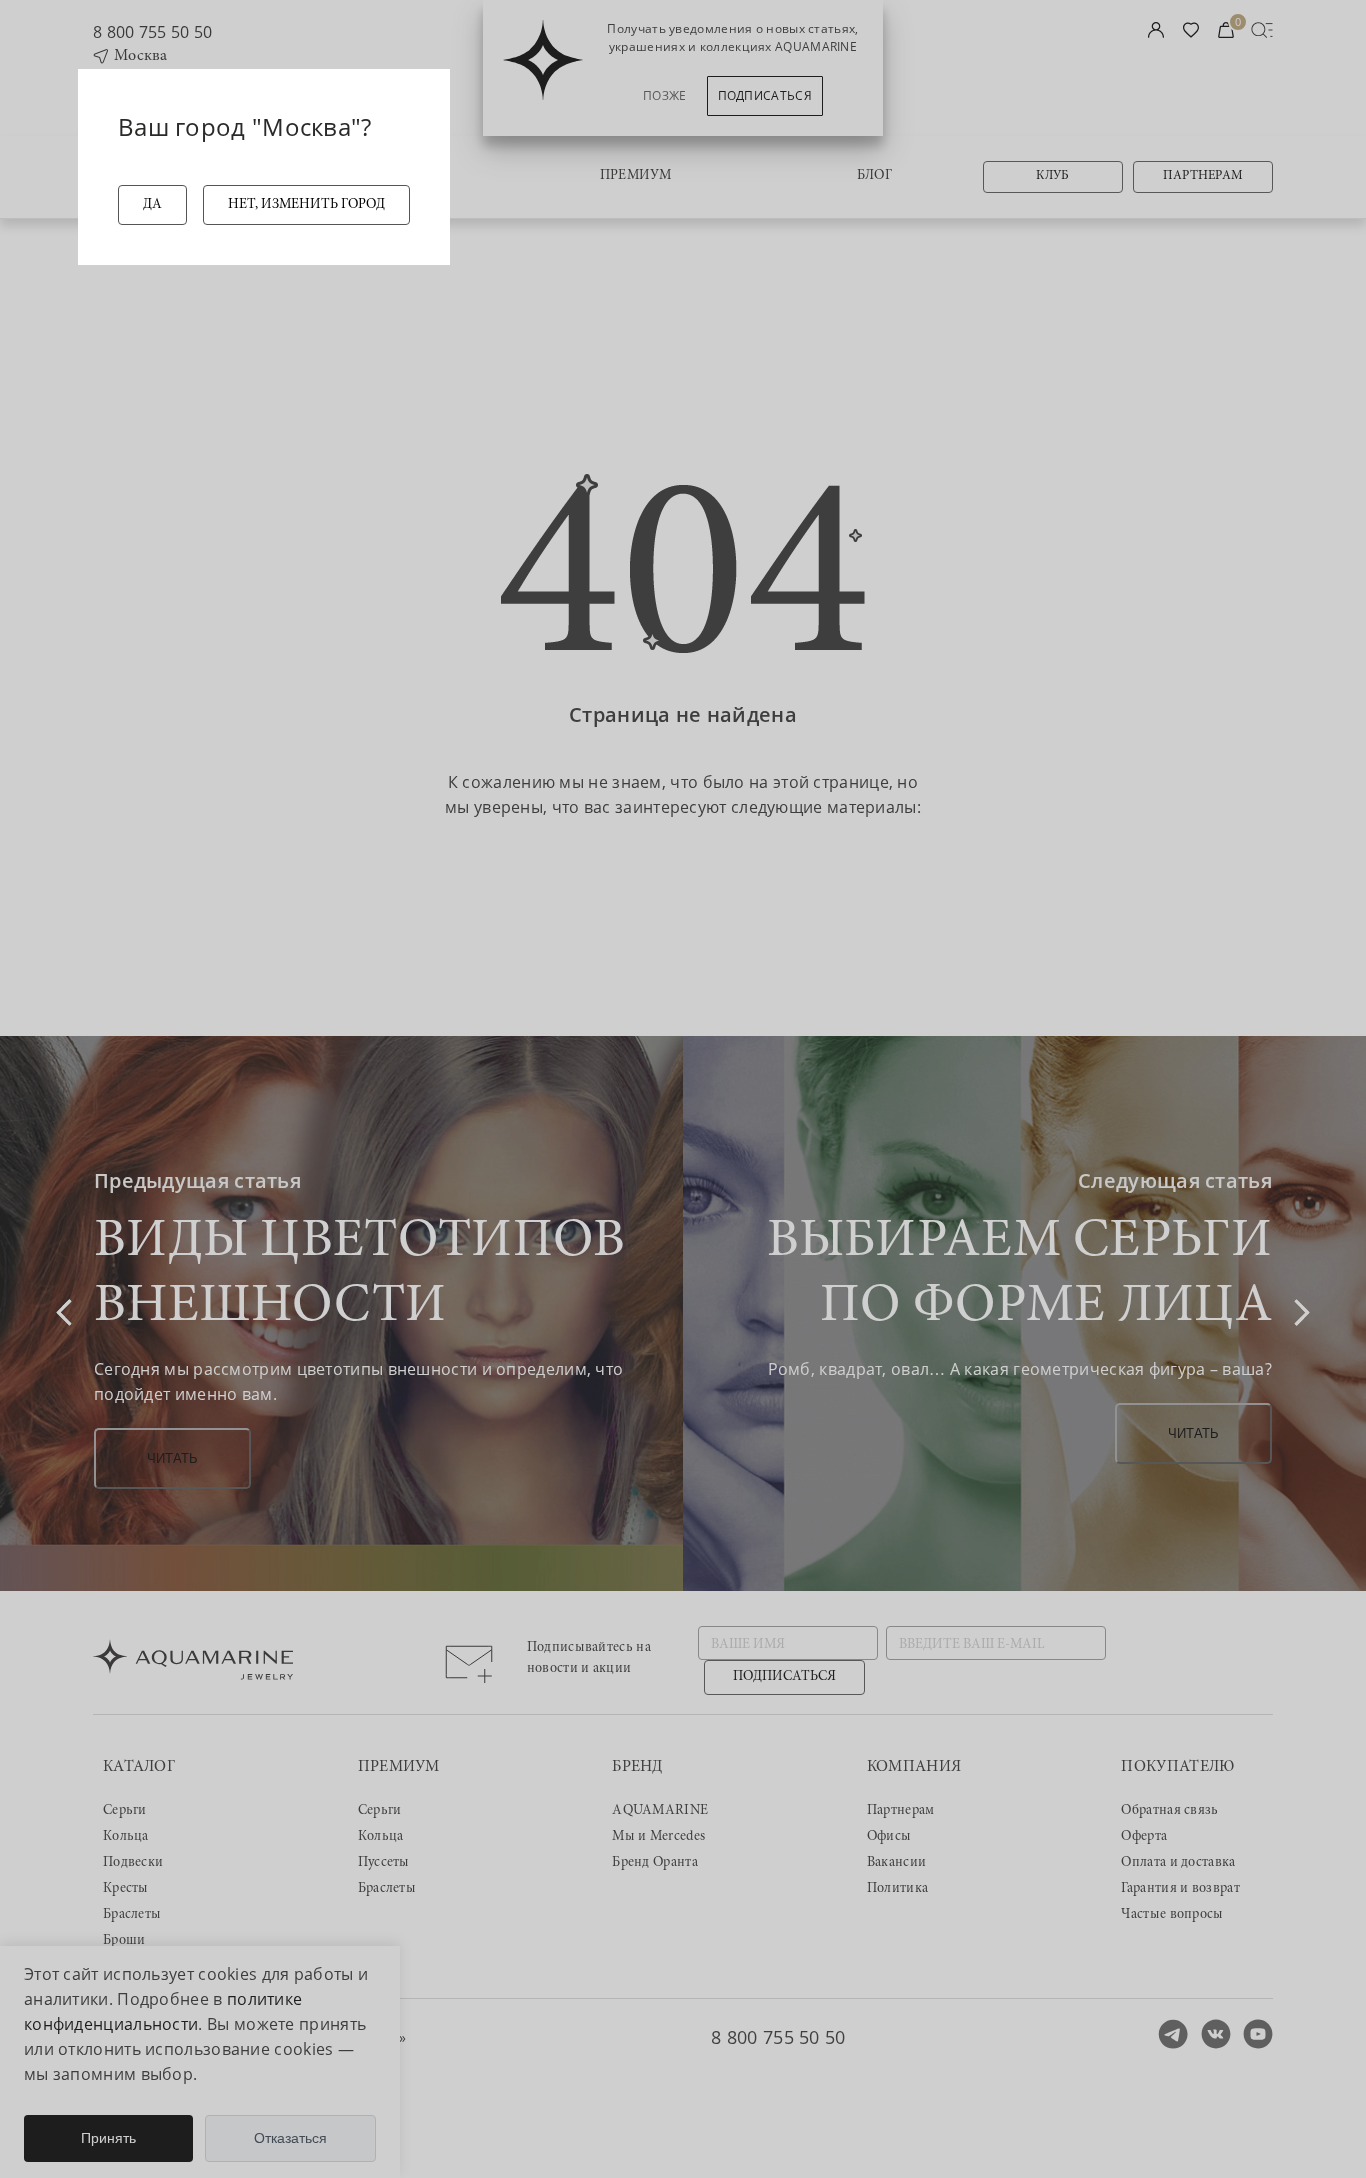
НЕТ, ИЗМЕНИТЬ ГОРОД (306, 205)
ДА (152, 205)
